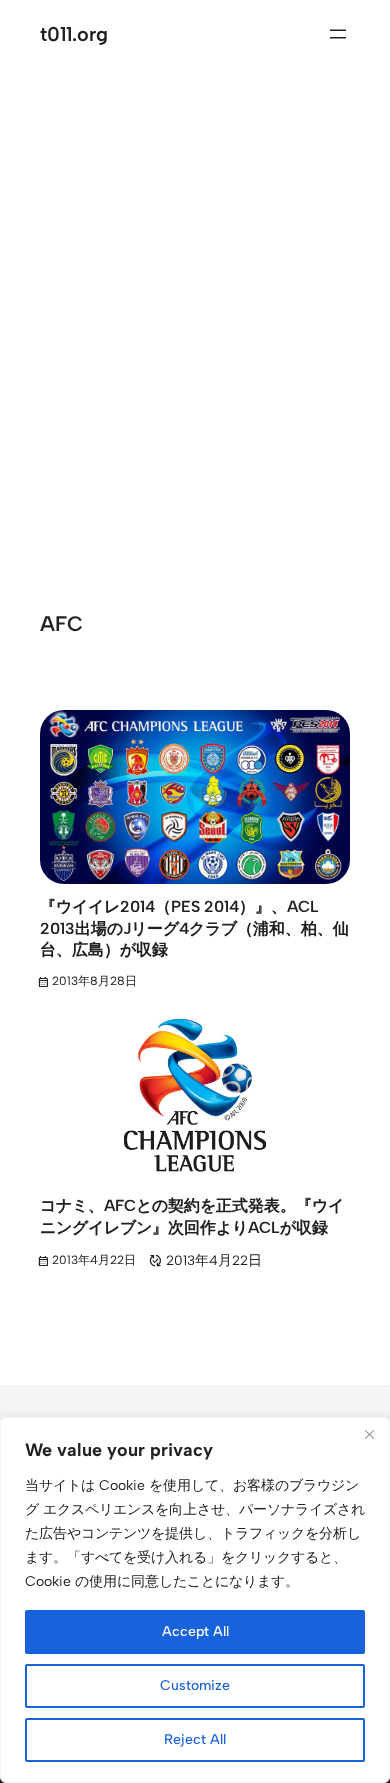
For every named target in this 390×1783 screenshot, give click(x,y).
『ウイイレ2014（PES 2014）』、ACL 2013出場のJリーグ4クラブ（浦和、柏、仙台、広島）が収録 (194, 928)
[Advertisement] (195, 311)
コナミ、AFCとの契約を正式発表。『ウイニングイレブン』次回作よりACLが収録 (192, 1216)
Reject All (195, 1739)
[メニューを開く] (338, 34)
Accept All (195, 1631)
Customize (195, 1685)
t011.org (74, 34)
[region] (195, 1600)
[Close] (369, 1434)
